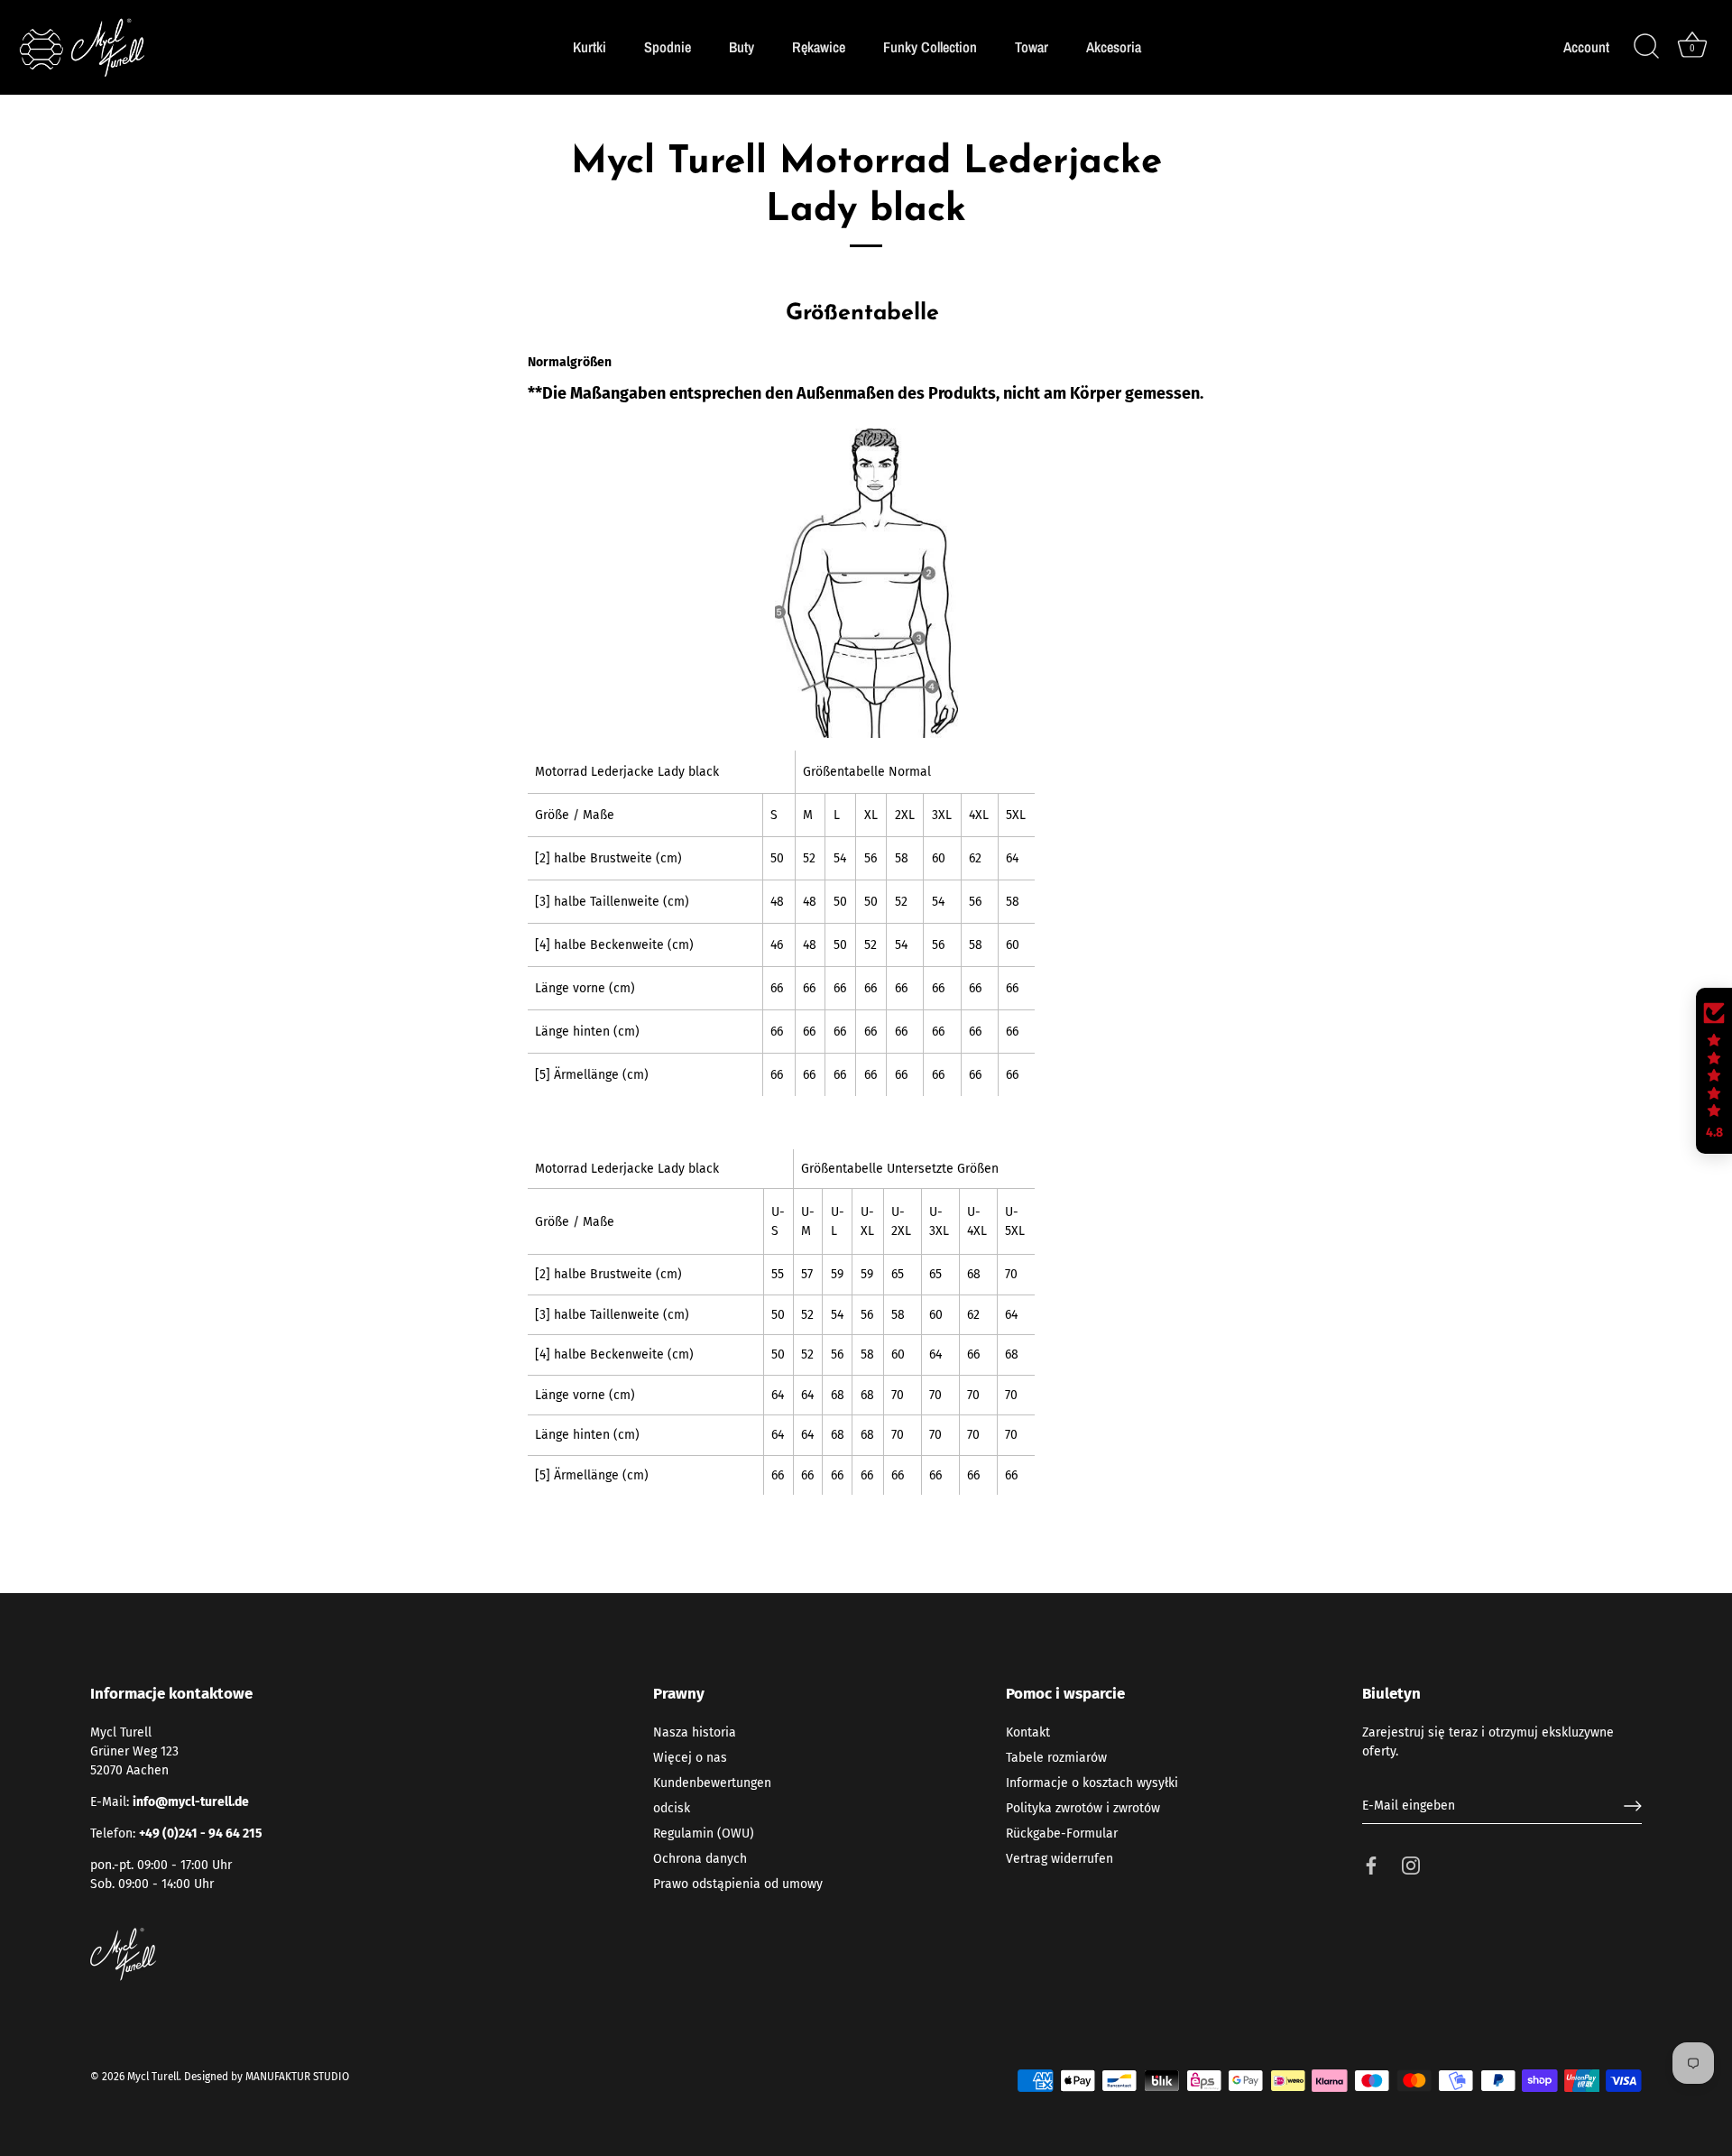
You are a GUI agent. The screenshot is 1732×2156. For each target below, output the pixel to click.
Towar (1032, 47)
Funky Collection (930, 47)
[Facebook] (1371, 1865)
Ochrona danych (700, 1859)
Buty (742, 47)
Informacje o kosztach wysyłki (1092, 1783)
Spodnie (668, 47)
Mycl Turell (153, 2077)
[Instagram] (1411, 1865)
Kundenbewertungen (712, 1783)
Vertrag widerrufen (1059, 1859)
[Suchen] (1646, 47)
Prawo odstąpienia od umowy (738, 1884)
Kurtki (590, 47)
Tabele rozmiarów (1056, 1758)
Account (1586, 47)
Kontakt (1028, 1732)
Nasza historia (695, 1732)
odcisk (672, 1808)
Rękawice (819, 47)
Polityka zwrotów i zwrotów (1083, 1808)
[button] (1714, 1071)
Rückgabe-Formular (1062, 1834)
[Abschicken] (1633, 1806)
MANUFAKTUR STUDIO (297, 2077)
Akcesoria (1114, 47)
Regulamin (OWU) (704, 1834)
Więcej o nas (690, 1758)
